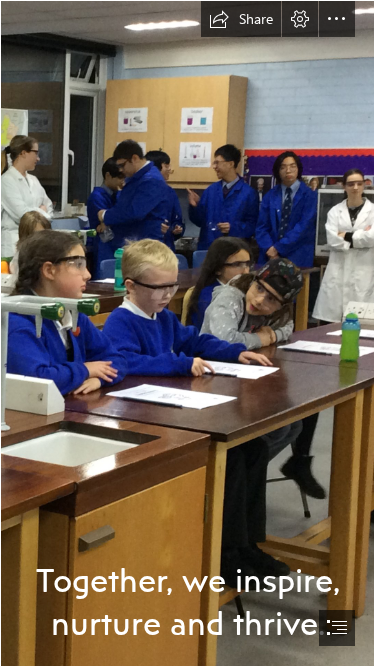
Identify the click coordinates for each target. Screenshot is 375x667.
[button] (241, 19)
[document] (187, 333)
